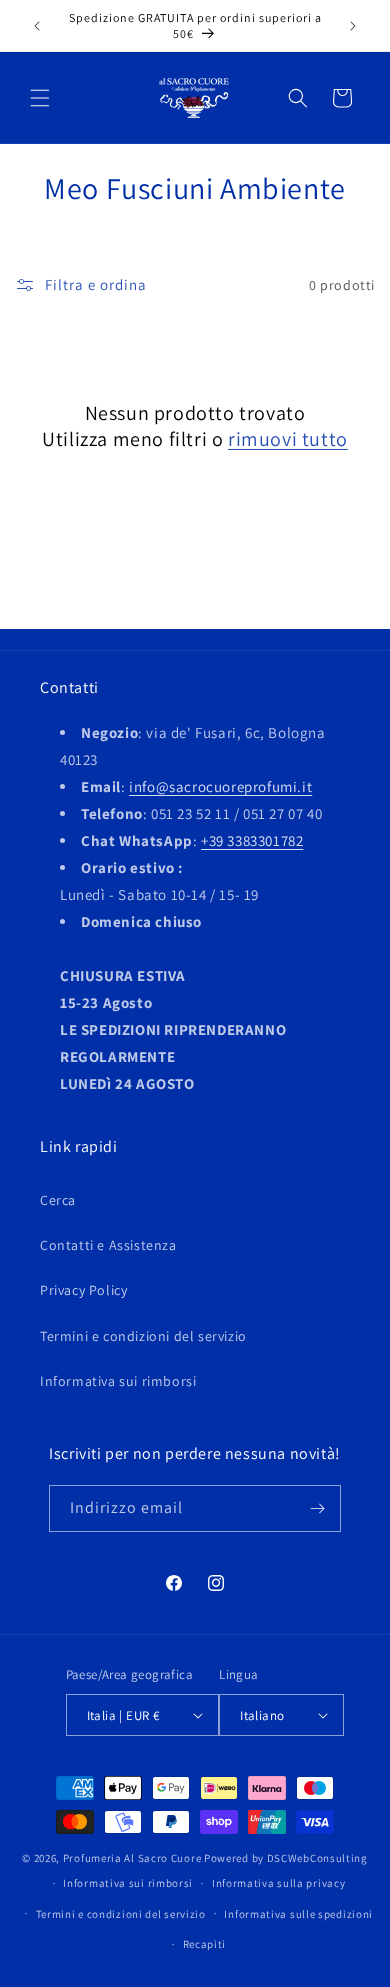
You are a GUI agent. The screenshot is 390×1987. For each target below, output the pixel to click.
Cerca (58, 1200)
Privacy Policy (83, 1290)
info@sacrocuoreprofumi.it (220, 786)
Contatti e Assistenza (108, 1245)
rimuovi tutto (288, 439)
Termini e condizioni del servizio (143, 1336)
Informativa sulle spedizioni (298, 1914)
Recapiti (205, 1944)
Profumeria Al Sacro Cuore (132, 1858)
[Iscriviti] (318, 1508)
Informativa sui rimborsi (118, 1381)
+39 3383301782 (252, 840)
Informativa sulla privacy (279, 1883)
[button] (40, 98)
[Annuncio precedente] (37, 26)
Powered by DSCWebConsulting (286, 1858)
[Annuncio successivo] (353, 26)
